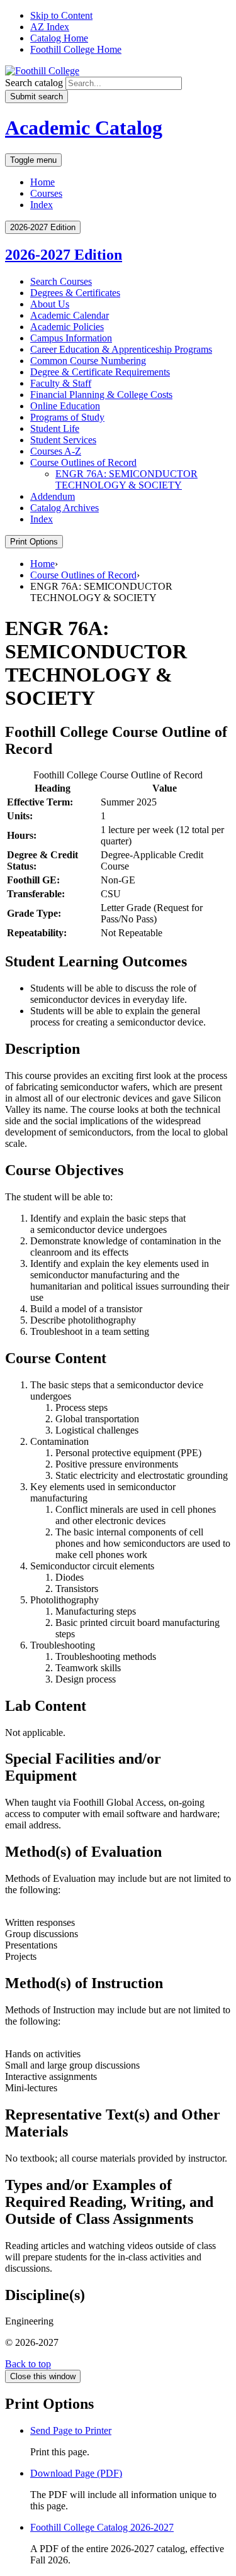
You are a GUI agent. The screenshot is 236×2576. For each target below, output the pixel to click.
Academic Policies (67, 327)
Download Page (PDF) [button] (76, 2473)
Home (42, 182)
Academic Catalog (84, 128)
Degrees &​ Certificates (75, 293)
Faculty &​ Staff (61, 383)
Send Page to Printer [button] (71, 2430)
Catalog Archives (65, 508)
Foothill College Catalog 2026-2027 (102, 2527)
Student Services (63, 440)
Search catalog (34, 83)
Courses (46, 193)
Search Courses (61, 281)
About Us (50, 304)
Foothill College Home (76, 49)
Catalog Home (59, 38)
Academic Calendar (70, 315)
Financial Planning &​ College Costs (101, 395)
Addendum (53, 496)
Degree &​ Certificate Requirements (100, 372)
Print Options (34, 542)
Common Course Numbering (88, 361)
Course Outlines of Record (83, 462)
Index (42, 205)
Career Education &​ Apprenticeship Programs (121, 349)
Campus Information (71, 338)
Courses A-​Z (56, 451)
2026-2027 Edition (64, 255)
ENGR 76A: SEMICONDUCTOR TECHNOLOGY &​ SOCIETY (126, 479)
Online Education (65, 406)
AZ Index (50, 27)
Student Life (55, 428)
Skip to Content (61, 15)
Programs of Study (67, 417)
